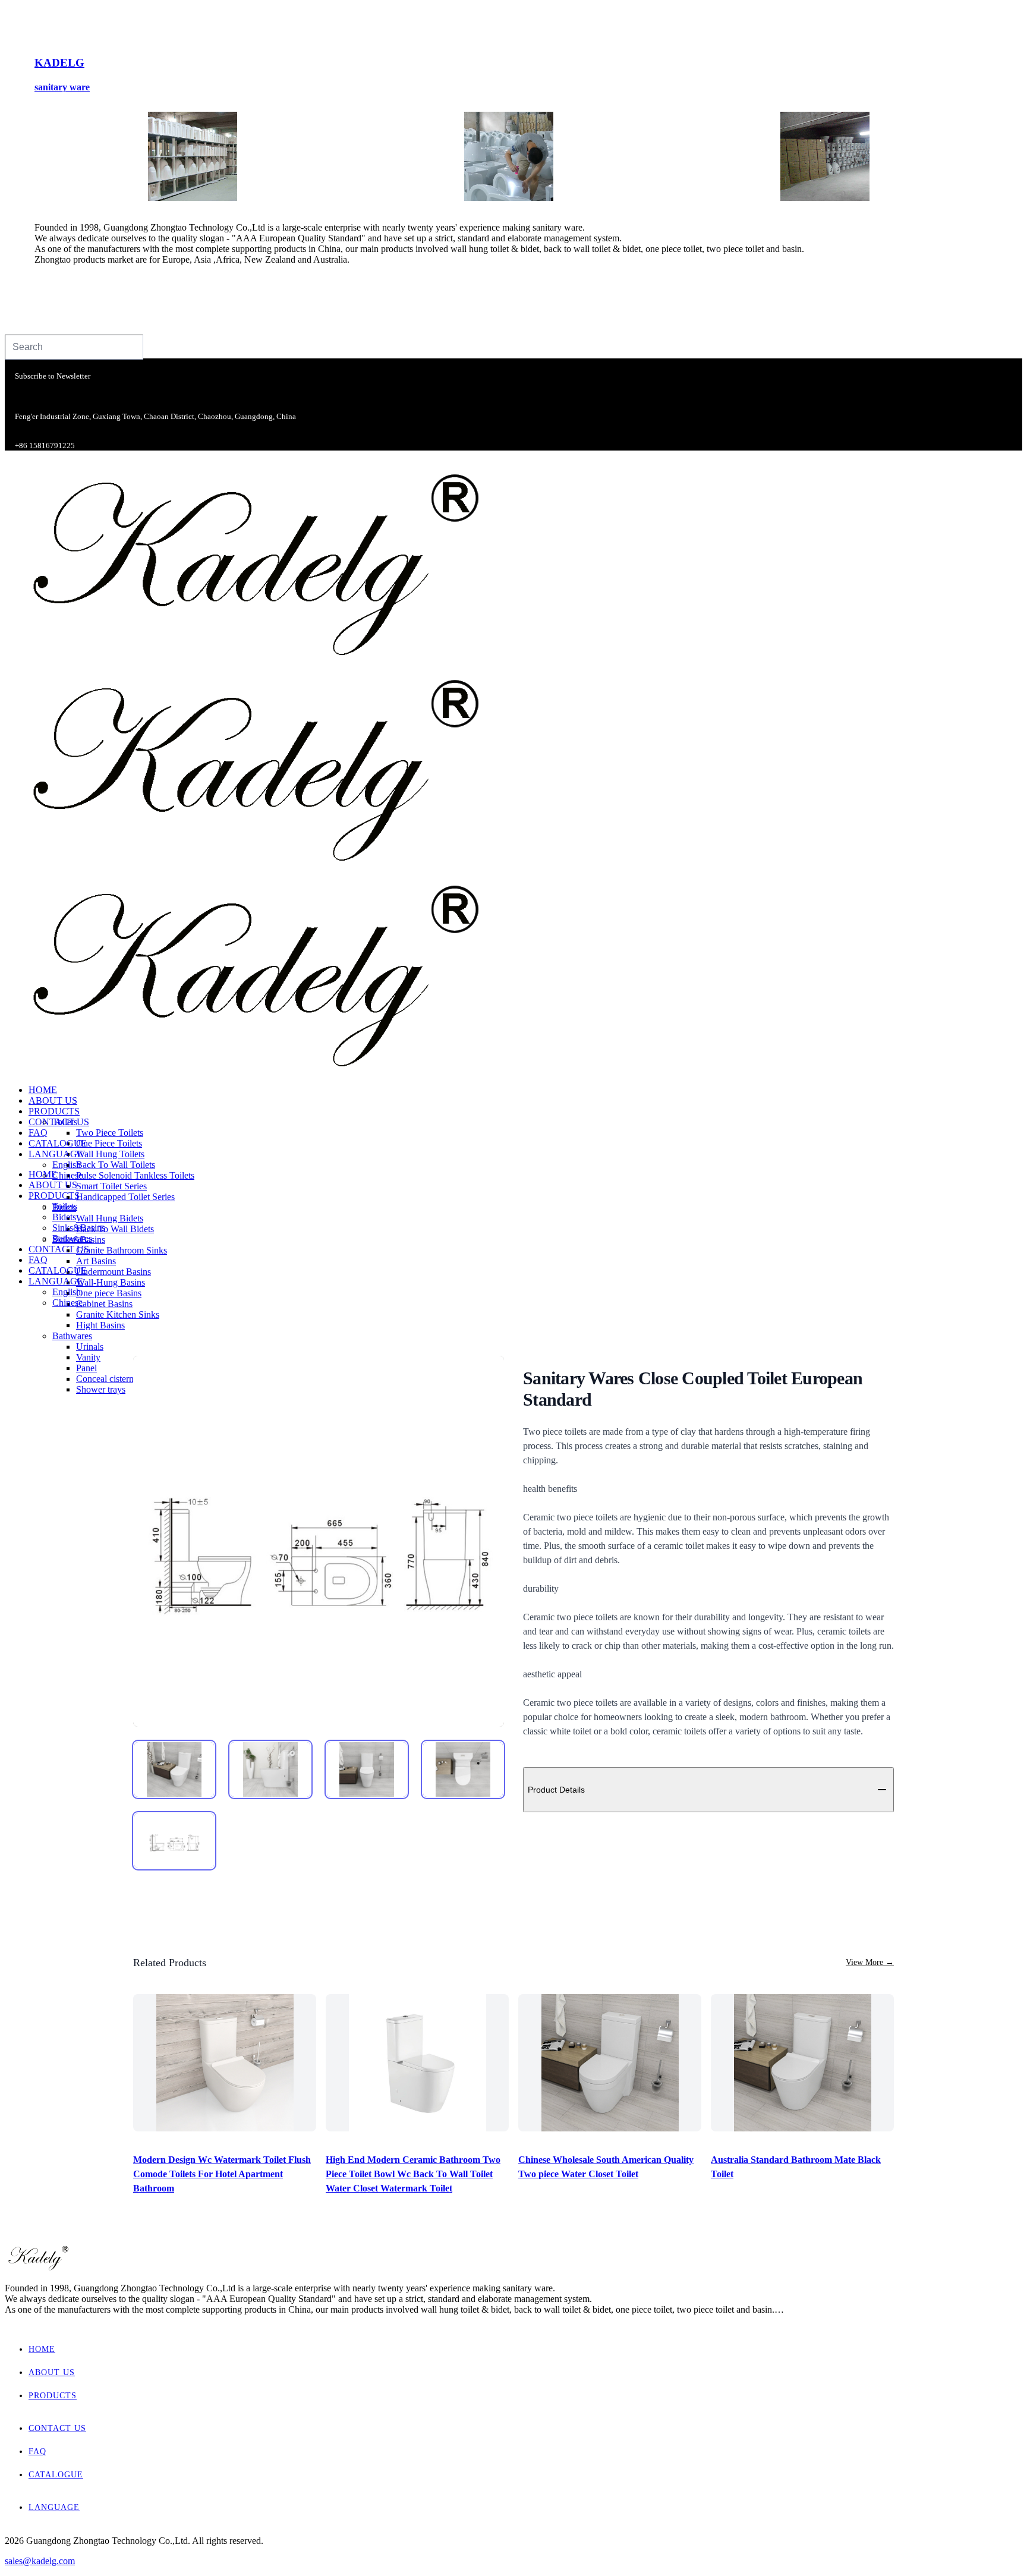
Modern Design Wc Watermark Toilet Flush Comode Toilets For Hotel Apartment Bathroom (222, 2174)
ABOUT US (52, 2372)
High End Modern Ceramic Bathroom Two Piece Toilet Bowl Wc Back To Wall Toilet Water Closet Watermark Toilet (413, 2174)
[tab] (174, 1769)
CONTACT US (57, 2428)
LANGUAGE (54, 2507)
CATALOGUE (56, 2475)
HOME (42, 2349)
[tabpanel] (319, 1541)
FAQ (37, 2451)
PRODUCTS (53, 2396)
